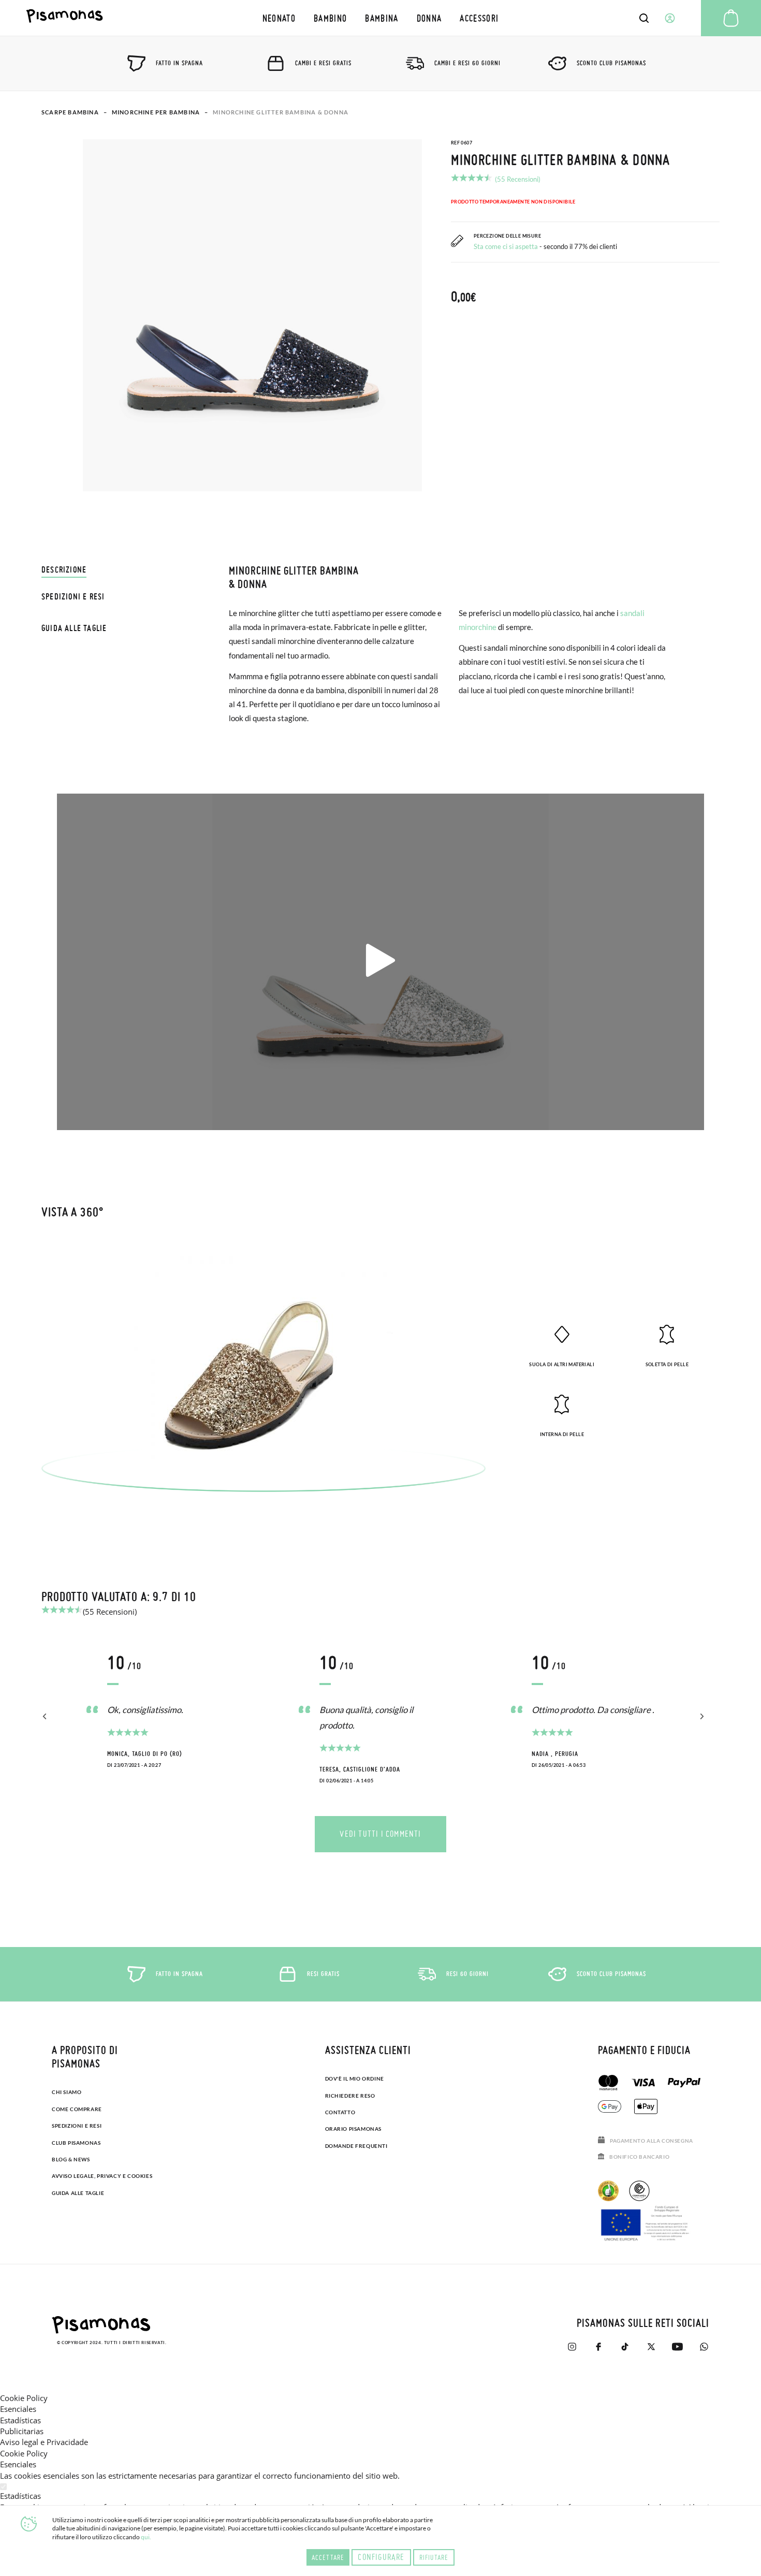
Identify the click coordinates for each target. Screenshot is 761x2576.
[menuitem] (279, 18)
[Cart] (731, 18)
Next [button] (700, 1717)
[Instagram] (572, 2347)
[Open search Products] (644, 18)
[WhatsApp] (704, 2347)
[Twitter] (651, 2347)
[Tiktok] (625, 2347)
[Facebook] (598, 2347)
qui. (146, 2537)
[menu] (380, 18)
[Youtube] (677, 2347)
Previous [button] (45, 1717)
